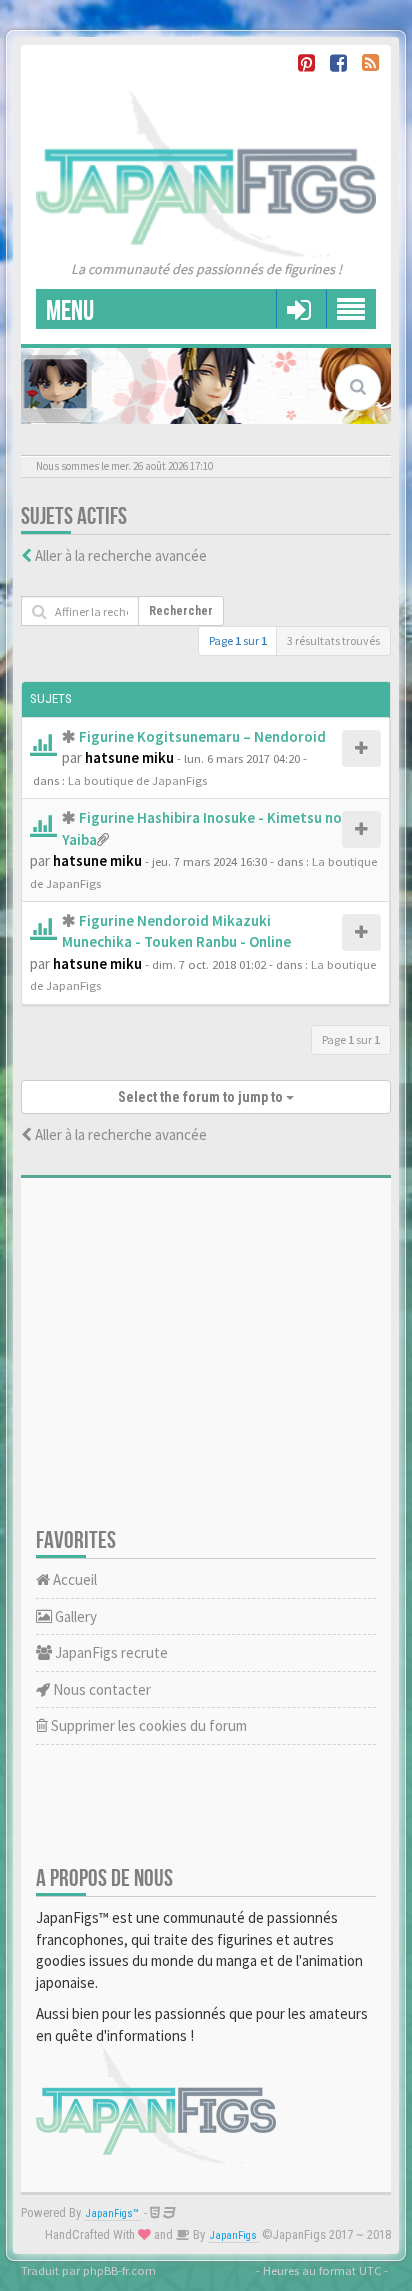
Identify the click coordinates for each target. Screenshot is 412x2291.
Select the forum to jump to (202, 1097)
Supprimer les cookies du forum (147, 1725)
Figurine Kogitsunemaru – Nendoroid (202, 736)
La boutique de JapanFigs (137, 780)
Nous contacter (100, 1689)
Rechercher (181, 611)
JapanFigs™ (112, 2213)
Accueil (73, 1579)
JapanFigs (233, 2235)
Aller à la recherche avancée (121, 555)
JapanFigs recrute (110, 1652)
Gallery (74, 1616)
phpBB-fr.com (119, 2270)
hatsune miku (129, 757)
